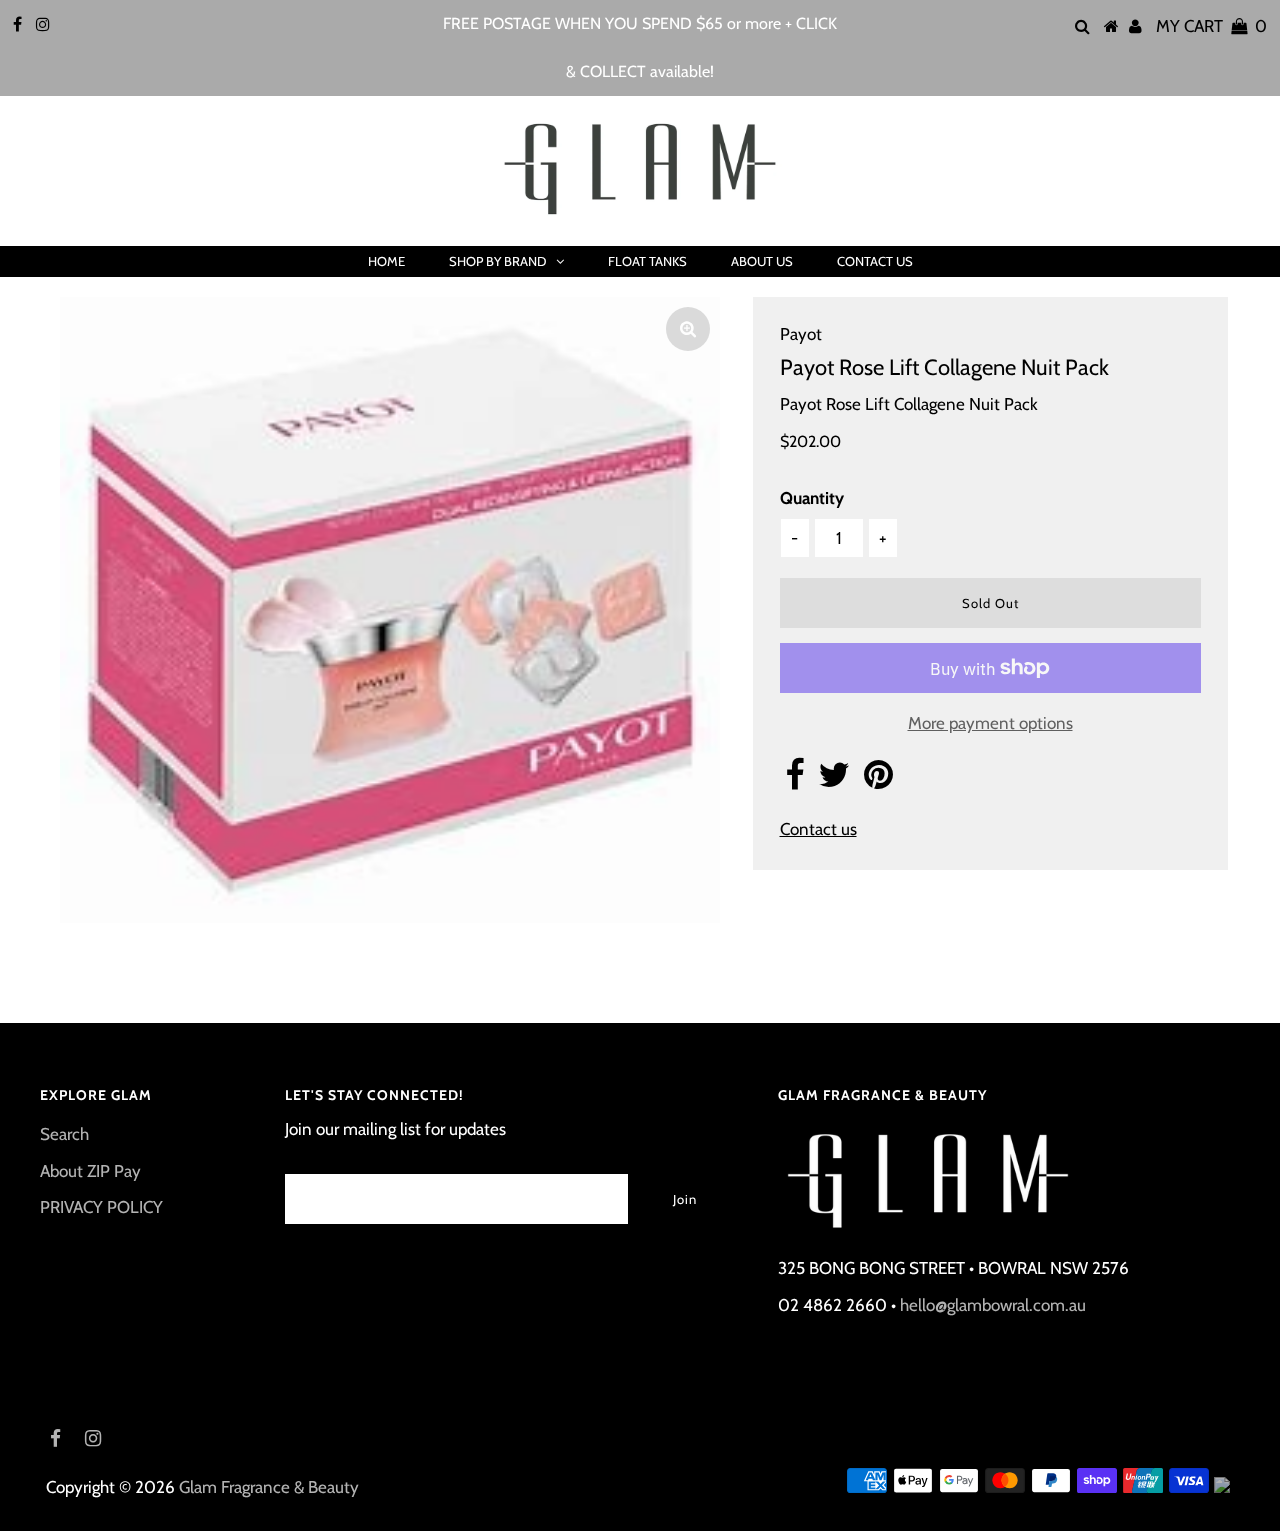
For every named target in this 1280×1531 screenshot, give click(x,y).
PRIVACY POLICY (101, 1207)
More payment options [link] (990, 723)
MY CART (1211, 26)
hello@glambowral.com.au (993, 1305)
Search (64, 1134)
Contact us (818, 829)
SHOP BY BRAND (497, 261)
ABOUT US (762, 261)
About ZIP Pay (90, 1171)
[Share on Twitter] (834, 781)
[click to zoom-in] (688, 329)
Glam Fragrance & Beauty (269, 1487)
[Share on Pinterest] (878, 781)
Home (386, 261)
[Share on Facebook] (794, 781)
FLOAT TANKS (647, 261)
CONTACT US (875, 261)
